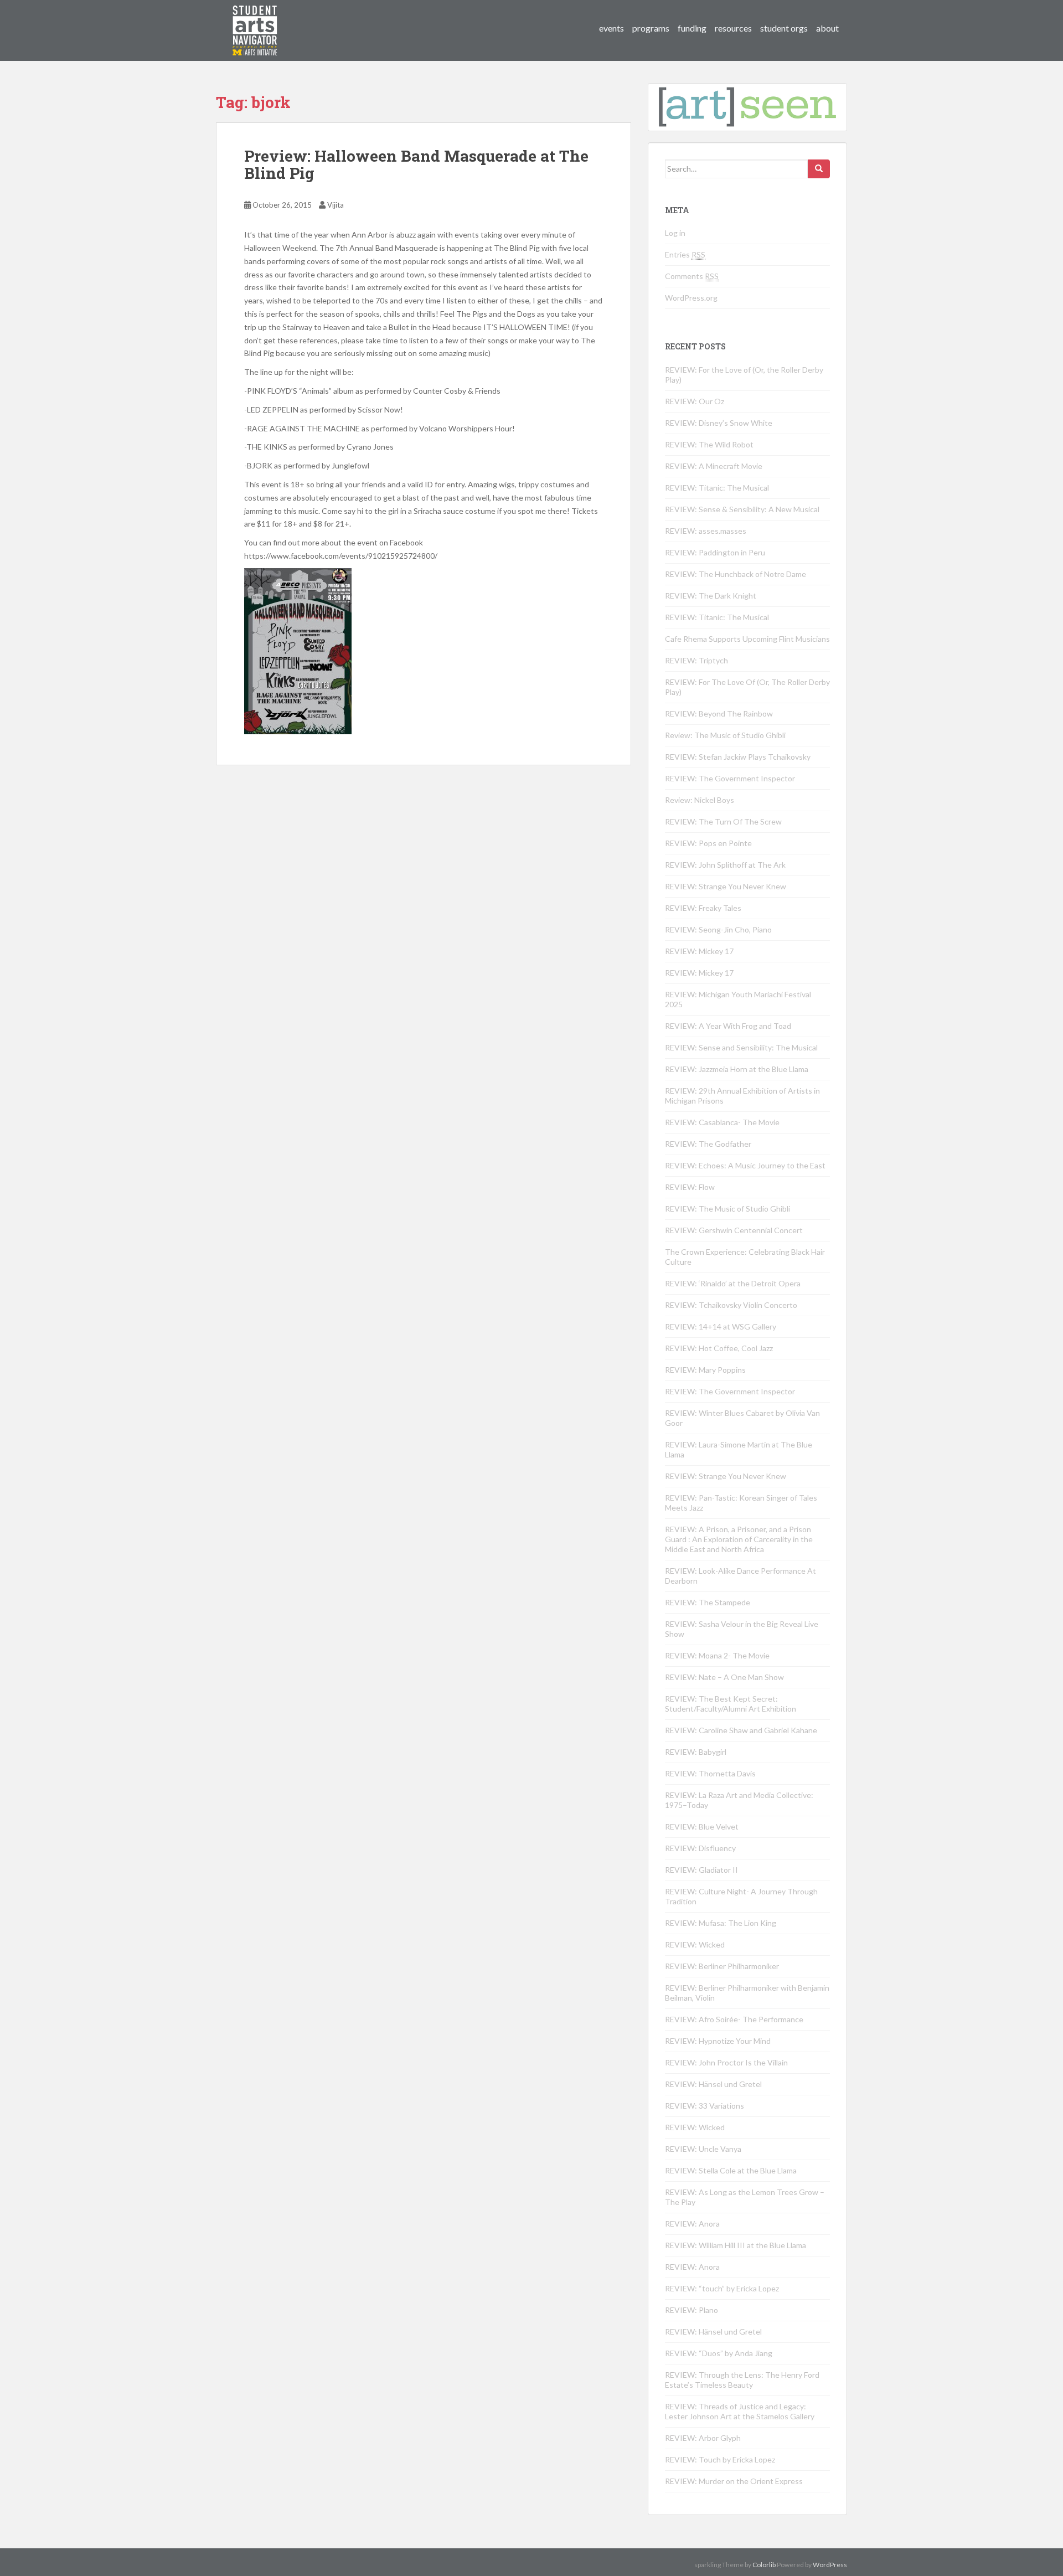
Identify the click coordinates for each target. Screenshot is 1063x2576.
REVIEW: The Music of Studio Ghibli (727, 1209)
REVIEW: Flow (690, 1187)
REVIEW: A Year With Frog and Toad (728, 1026)
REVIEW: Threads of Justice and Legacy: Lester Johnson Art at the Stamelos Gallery (740, 2411)
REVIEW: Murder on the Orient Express (734, 2481)
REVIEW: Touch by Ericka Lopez (720, 2459)
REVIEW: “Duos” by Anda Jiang (719, 2353)
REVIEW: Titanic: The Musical (717, 488)
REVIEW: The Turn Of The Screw (723, 821)
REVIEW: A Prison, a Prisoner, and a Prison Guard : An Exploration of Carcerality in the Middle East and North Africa (739, 1539)
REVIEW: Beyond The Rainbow (719, 713)
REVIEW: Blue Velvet (702, 1827)
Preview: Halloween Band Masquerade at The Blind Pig (416, 164)
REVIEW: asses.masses (706, 531)
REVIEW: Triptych (696, 660)
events (612, 28)
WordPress (830, 2565)
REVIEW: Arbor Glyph (703, 2438)
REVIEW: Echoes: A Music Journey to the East (745, 1165)
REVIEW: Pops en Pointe (708, 843)
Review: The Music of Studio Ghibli (725, 735)
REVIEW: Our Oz (695, 401)
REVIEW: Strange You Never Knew (726, 886)
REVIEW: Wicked (695, 1944)
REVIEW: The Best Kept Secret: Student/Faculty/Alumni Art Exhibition (731, 1704)
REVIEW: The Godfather (708, 1144)
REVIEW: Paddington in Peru (715, 552)
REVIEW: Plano (692, 2310)
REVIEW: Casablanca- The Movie (722, 1122)
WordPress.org (691, 298)
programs (651, 28)
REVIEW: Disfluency (700, 1848)
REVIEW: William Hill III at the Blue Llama (736, 2245)
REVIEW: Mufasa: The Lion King (721, 1923)
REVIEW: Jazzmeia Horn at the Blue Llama (737, 1069)
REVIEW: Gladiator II (701, 1870)
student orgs (784, 28)
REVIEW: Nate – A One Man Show (724, 1677)
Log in (675, 233)
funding (692, 28)
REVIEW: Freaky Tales (703, 908)
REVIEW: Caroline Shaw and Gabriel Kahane (741, 1730)
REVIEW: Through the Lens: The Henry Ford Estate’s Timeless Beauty (742, 2380)
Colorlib (764, 2565)
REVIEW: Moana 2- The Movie (717, 1655)
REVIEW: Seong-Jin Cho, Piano (718, 929)
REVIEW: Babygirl (696, 1752)
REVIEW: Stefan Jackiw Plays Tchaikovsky (738, 757)
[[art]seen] (255, 19)
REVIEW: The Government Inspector (730, 778)
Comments (692, 276)
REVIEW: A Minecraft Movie (714, 466)
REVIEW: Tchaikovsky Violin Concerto (731, 1305)
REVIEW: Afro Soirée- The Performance (734, 2019)
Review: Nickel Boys (700, 800)
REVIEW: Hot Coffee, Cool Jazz (719, 1348)
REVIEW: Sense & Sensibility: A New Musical (742, 509)
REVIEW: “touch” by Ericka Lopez (722, 2288)
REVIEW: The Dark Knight (711, 596)
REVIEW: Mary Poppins (705, 1370)
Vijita (336, 205)
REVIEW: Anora (692, 2224)
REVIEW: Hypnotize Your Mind (718, 2041)
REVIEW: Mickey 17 (699, 951)
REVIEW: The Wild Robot (709, 444)
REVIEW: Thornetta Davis (710, 1773)
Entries (685, 254)
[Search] (819, 169)
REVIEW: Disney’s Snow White (719, 423)
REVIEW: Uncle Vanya (703, 2149)
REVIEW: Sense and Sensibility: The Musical (741, 1047)
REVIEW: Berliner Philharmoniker (722, 1966)
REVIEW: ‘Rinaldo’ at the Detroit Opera (733, 1283)
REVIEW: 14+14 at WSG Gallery (721, 1326)
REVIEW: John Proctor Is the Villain (726, 2062)
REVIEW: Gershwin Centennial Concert (734, 1230)
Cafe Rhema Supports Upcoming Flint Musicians (747, 639)
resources (733, 28)
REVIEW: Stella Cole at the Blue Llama (731, 2170)
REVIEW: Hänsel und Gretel (713, 2084)
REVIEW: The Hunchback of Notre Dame (736, 574)
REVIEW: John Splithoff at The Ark (725, 865)
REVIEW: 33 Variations (705, 2106)
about (827, 28)
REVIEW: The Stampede (708, 1602)
